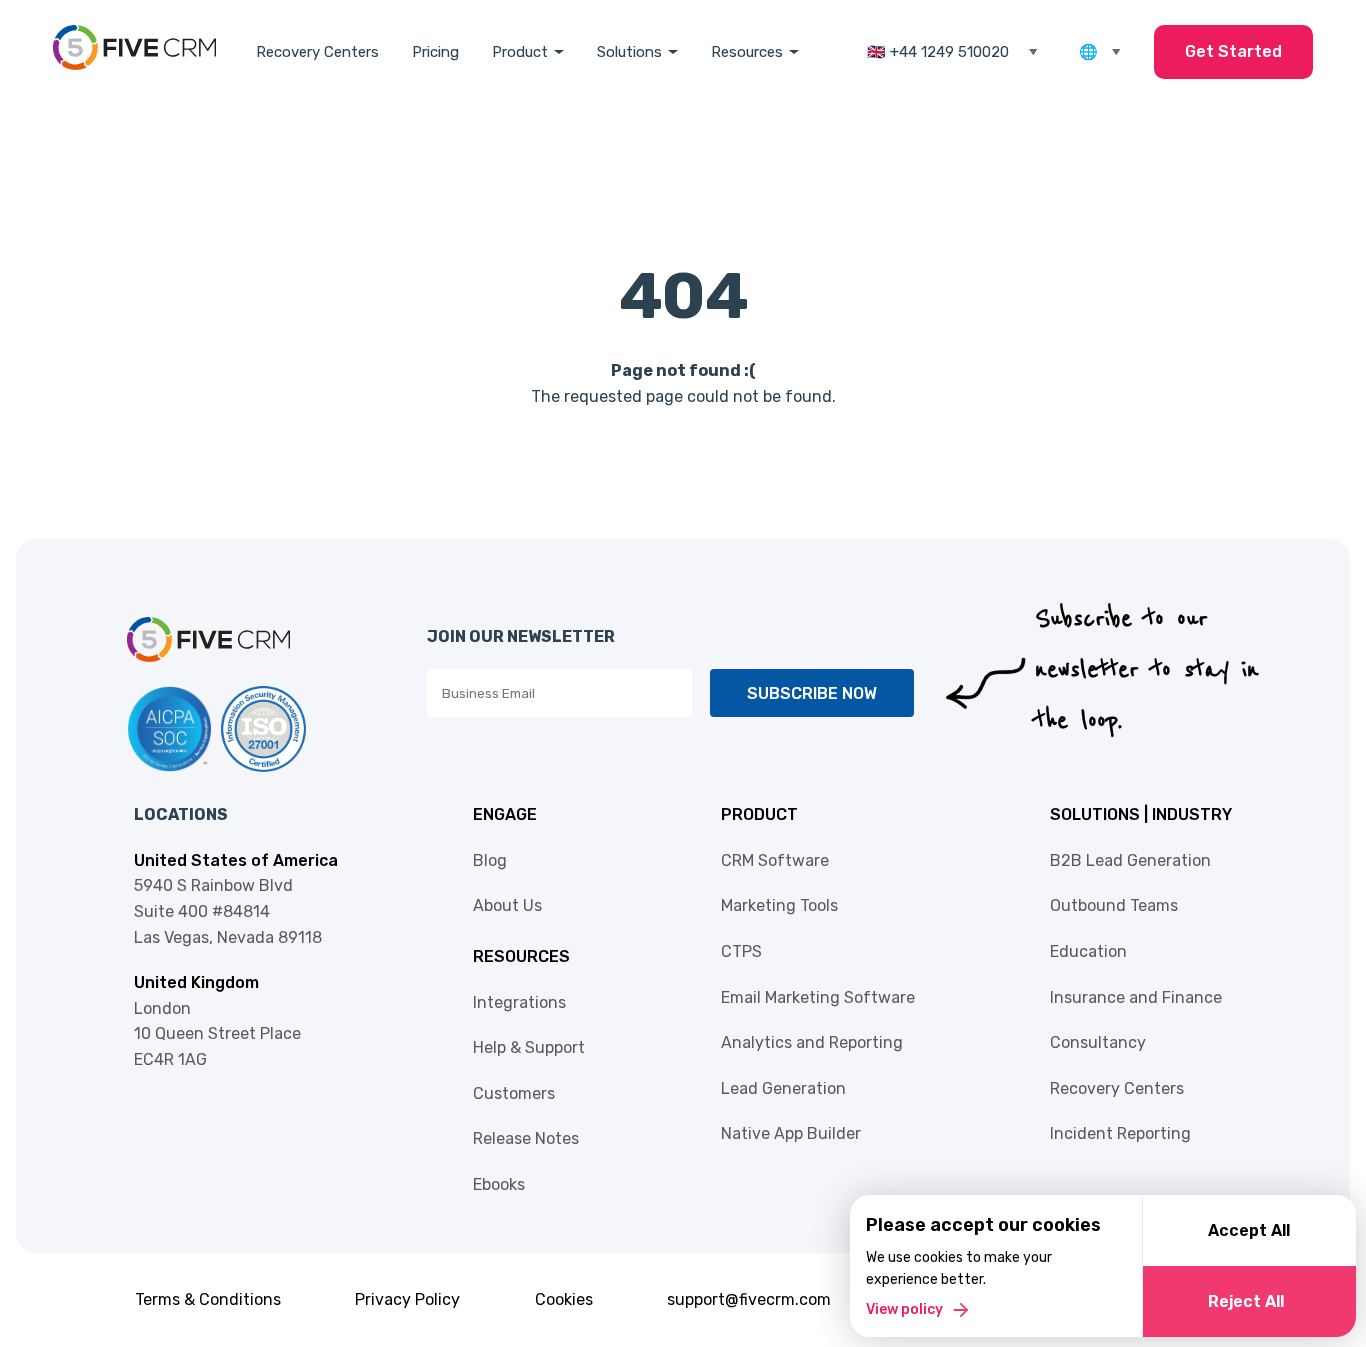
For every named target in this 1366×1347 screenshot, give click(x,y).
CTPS (741, 951)
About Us (507, 905)
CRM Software (775, 860)
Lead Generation (783, 1088)
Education (1088, 951)
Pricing (435, 52)
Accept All (1249, 1230)
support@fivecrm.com (749, 1299)
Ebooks (499, 1184)
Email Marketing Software (818, 997)
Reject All (1246, 1301)
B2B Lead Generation (1130, 860)
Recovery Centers (317, 52)
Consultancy (1098, 1042)
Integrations (519, 1002)
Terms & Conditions (208, 1299)
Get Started (1233, 51)
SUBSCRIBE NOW (812, 693)
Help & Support (529, 1047)
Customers (514, 1093)
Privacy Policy (407, 1299)
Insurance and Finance (1136, 997)
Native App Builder (791, 1133)
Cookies (564, 1299)
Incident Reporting (1120, 1133)
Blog (490, 860)
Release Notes (526, 1138)
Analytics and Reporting (812, 1042)
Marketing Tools (779, 905)
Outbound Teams (1114, 905)
